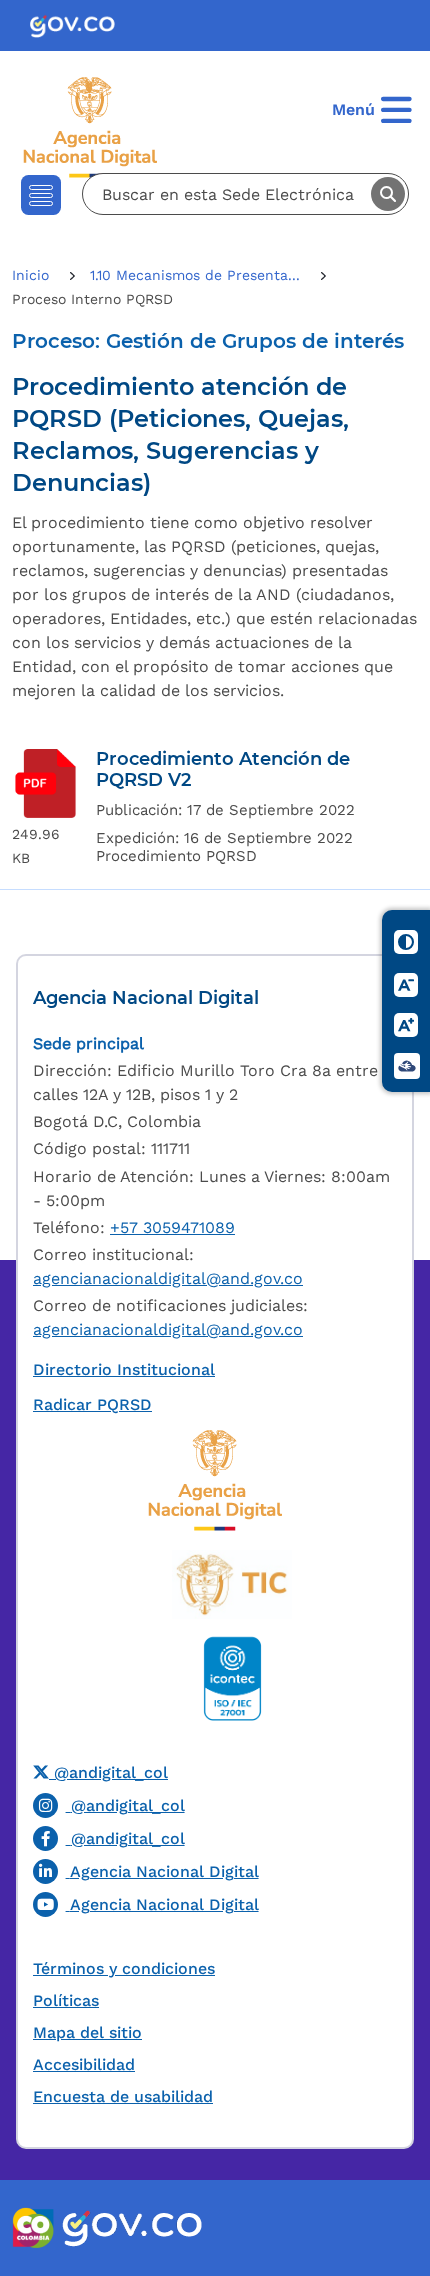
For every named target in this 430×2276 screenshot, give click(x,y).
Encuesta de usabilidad (123, 2096)
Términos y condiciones (124, 1968)
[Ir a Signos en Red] (407, 1066)
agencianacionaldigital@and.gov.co (168, 1278)
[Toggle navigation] (41, 195)
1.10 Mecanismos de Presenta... (197, 275)
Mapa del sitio (87, 2032)
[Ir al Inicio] (109, 126)
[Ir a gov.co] (131, 2227)
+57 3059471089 (172, 1227)
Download (46, 783)
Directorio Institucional (124, 1369)
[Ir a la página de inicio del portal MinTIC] (232, 1584)
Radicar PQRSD (92, 1404)
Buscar (388, 194)
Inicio (33, 275)
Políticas (66, 2000)
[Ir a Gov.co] (80, 25)
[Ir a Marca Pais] (34, 2227)
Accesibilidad (84, 2064)
